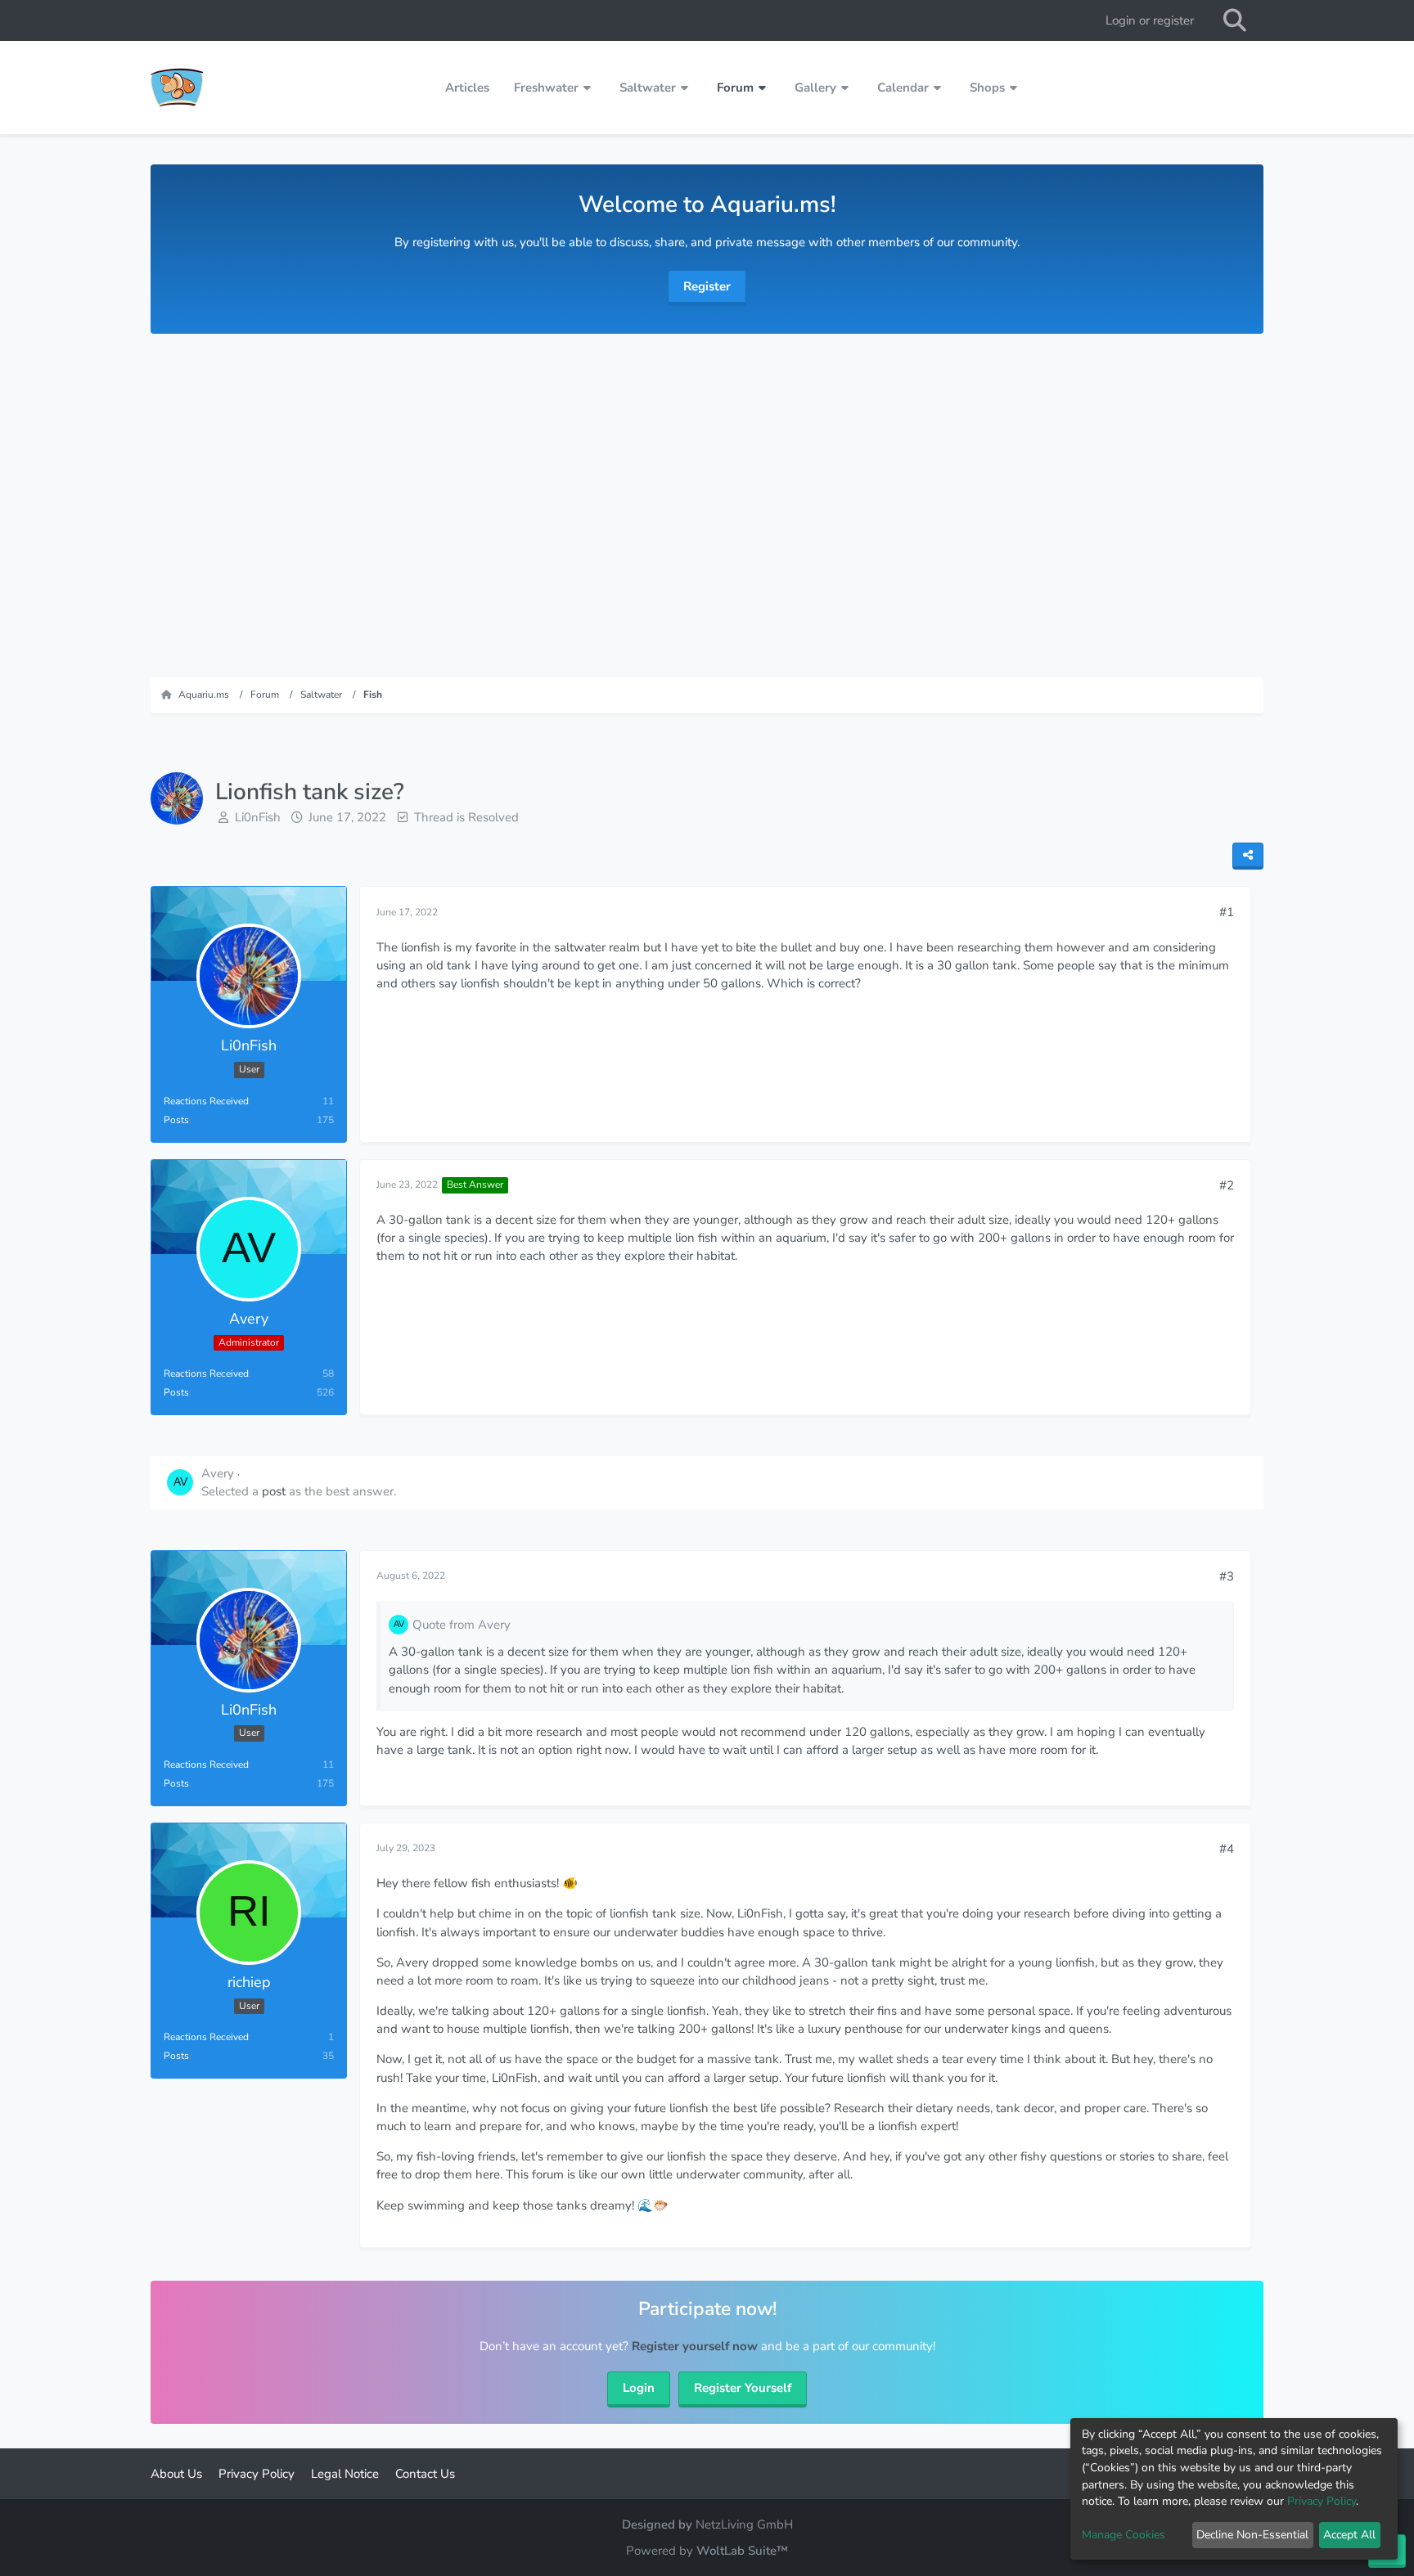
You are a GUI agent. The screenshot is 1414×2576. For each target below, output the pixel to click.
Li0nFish (258, 817)
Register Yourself (743, 2388)
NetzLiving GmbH (744, 2524)
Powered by (707, 2551)
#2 (1227, 1185)
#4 (1227, 1849)
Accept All (1349, 2535)
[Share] (1248, 856)
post (274, 1491)
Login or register (1150, 20)
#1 (1227, 912)
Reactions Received (206, 1101)
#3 (1227, 1576)
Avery (218, 1473)
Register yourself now (695, 2346)
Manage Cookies (1124, 2535)
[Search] (1235, 20)
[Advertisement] (707, 497)
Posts (176, 1120)
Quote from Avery (462, 1625)
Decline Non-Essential (1252, 2535)
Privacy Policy (1322, 2501)
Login (639, 2388)
